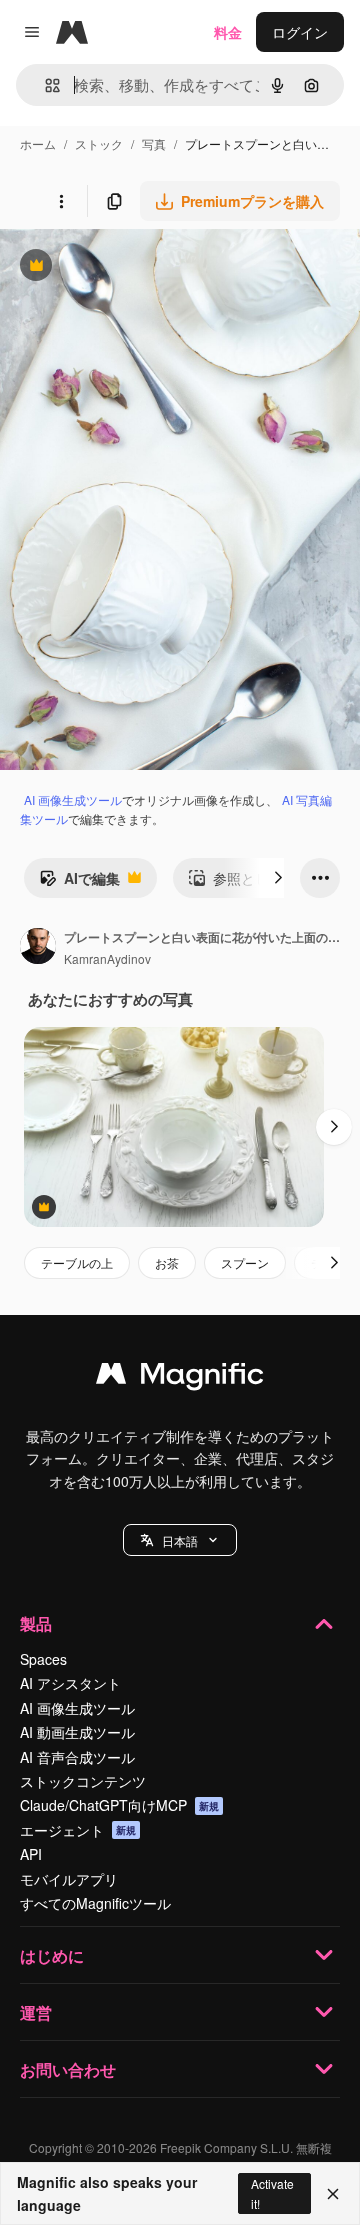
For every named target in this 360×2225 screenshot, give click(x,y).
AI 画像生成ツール (73, 799)
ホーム (38, 143)
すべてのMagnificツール (95, 1903)
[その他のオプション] (61, 201)
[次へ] (278, 878)
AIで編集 (79, 883)
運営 (36, 2012)
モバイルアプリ (69, 1879)
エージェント (78, 1830)
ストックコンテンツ (83, 1781)
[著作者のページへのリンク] (38, 948)
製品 (36, 1623)
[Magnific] (180, 1378)
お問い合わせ (68, 2069)
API (31, 1854)
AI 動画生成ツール (77, 1732)
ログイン (300, 32)
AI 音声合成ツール (77, 1757)
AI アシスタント (70, 1683)
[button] (180, 1540)
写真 (154, 143)
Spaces (43, 1659)
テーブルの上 (77, 1262)
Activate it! (272, 2193)
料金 (228, 32)
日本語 (180, 1540)
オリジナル (137, 267)
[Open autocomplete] (44, 85)
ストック (99, 143)
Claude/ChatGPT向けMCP (119, 1805)
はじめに (52, 1955)
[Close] (333, 2194)
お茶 (167, 1262)
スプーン (245, 1262)
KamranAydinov (107, 958)
